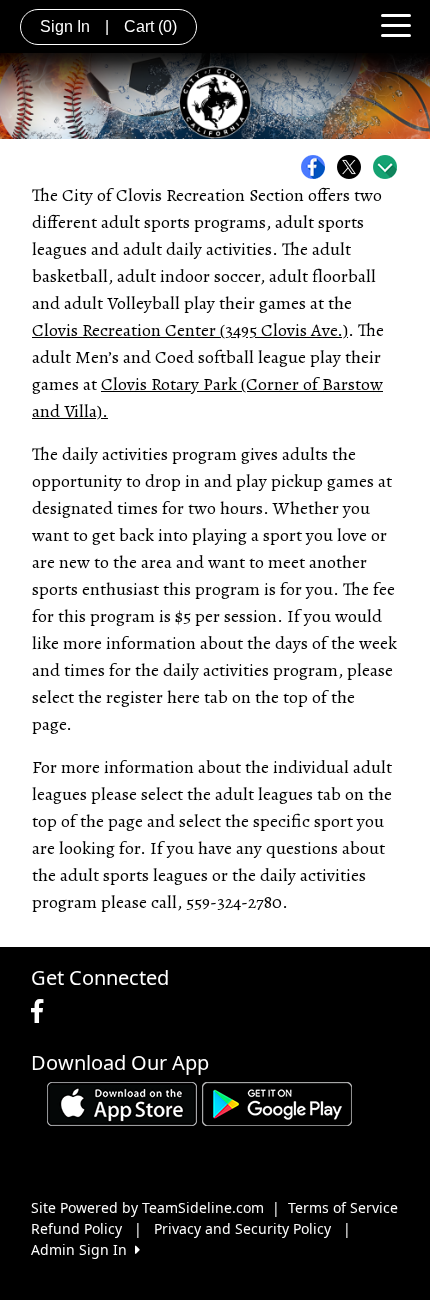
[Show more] (385, 167)
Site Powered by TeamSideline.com (147, 1207)
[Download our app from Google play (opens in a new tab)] (277, 1101)
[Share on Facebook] (318, 167)
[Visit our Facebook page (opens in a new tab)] (42, 1012)
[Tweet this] (354, 167)
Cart (150, 26)
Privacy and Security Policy (242, 1228)
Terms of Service (343, 1207)
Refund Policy (76, 1228)
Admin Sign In (83, 1249)
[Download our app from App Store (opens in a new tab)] (122, 1101)
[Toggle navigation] (396, 24)
